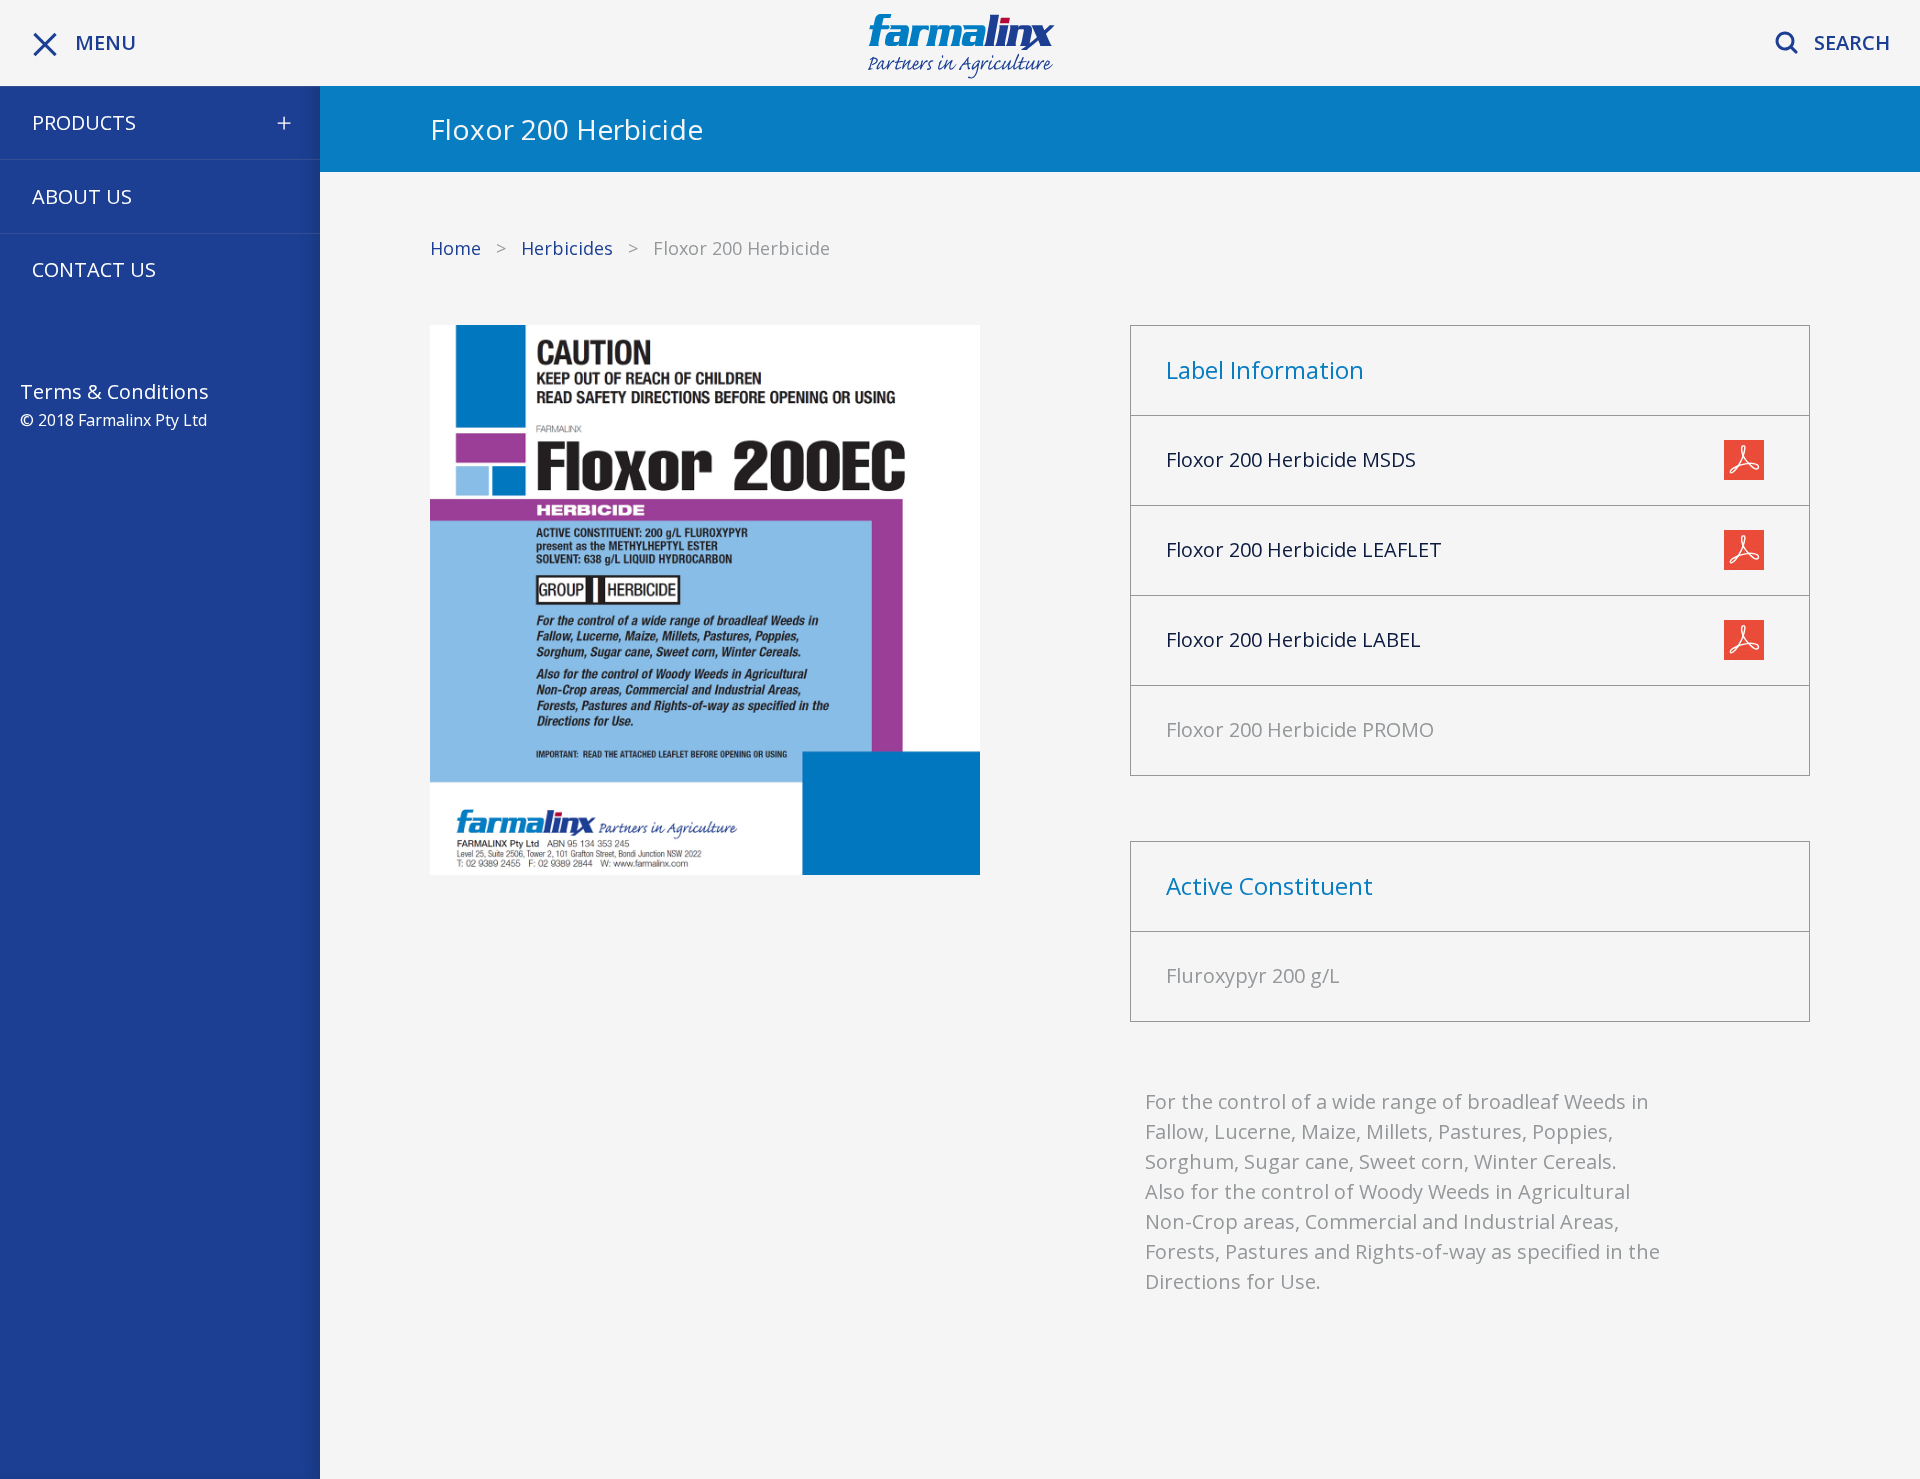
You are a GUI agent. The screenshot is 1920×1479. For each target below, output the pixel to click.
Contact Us (94, 269)
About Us (82, 196)
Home (455, 248)
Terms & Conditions (114, 391)
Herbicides (567, 248)
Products (84, 122)
